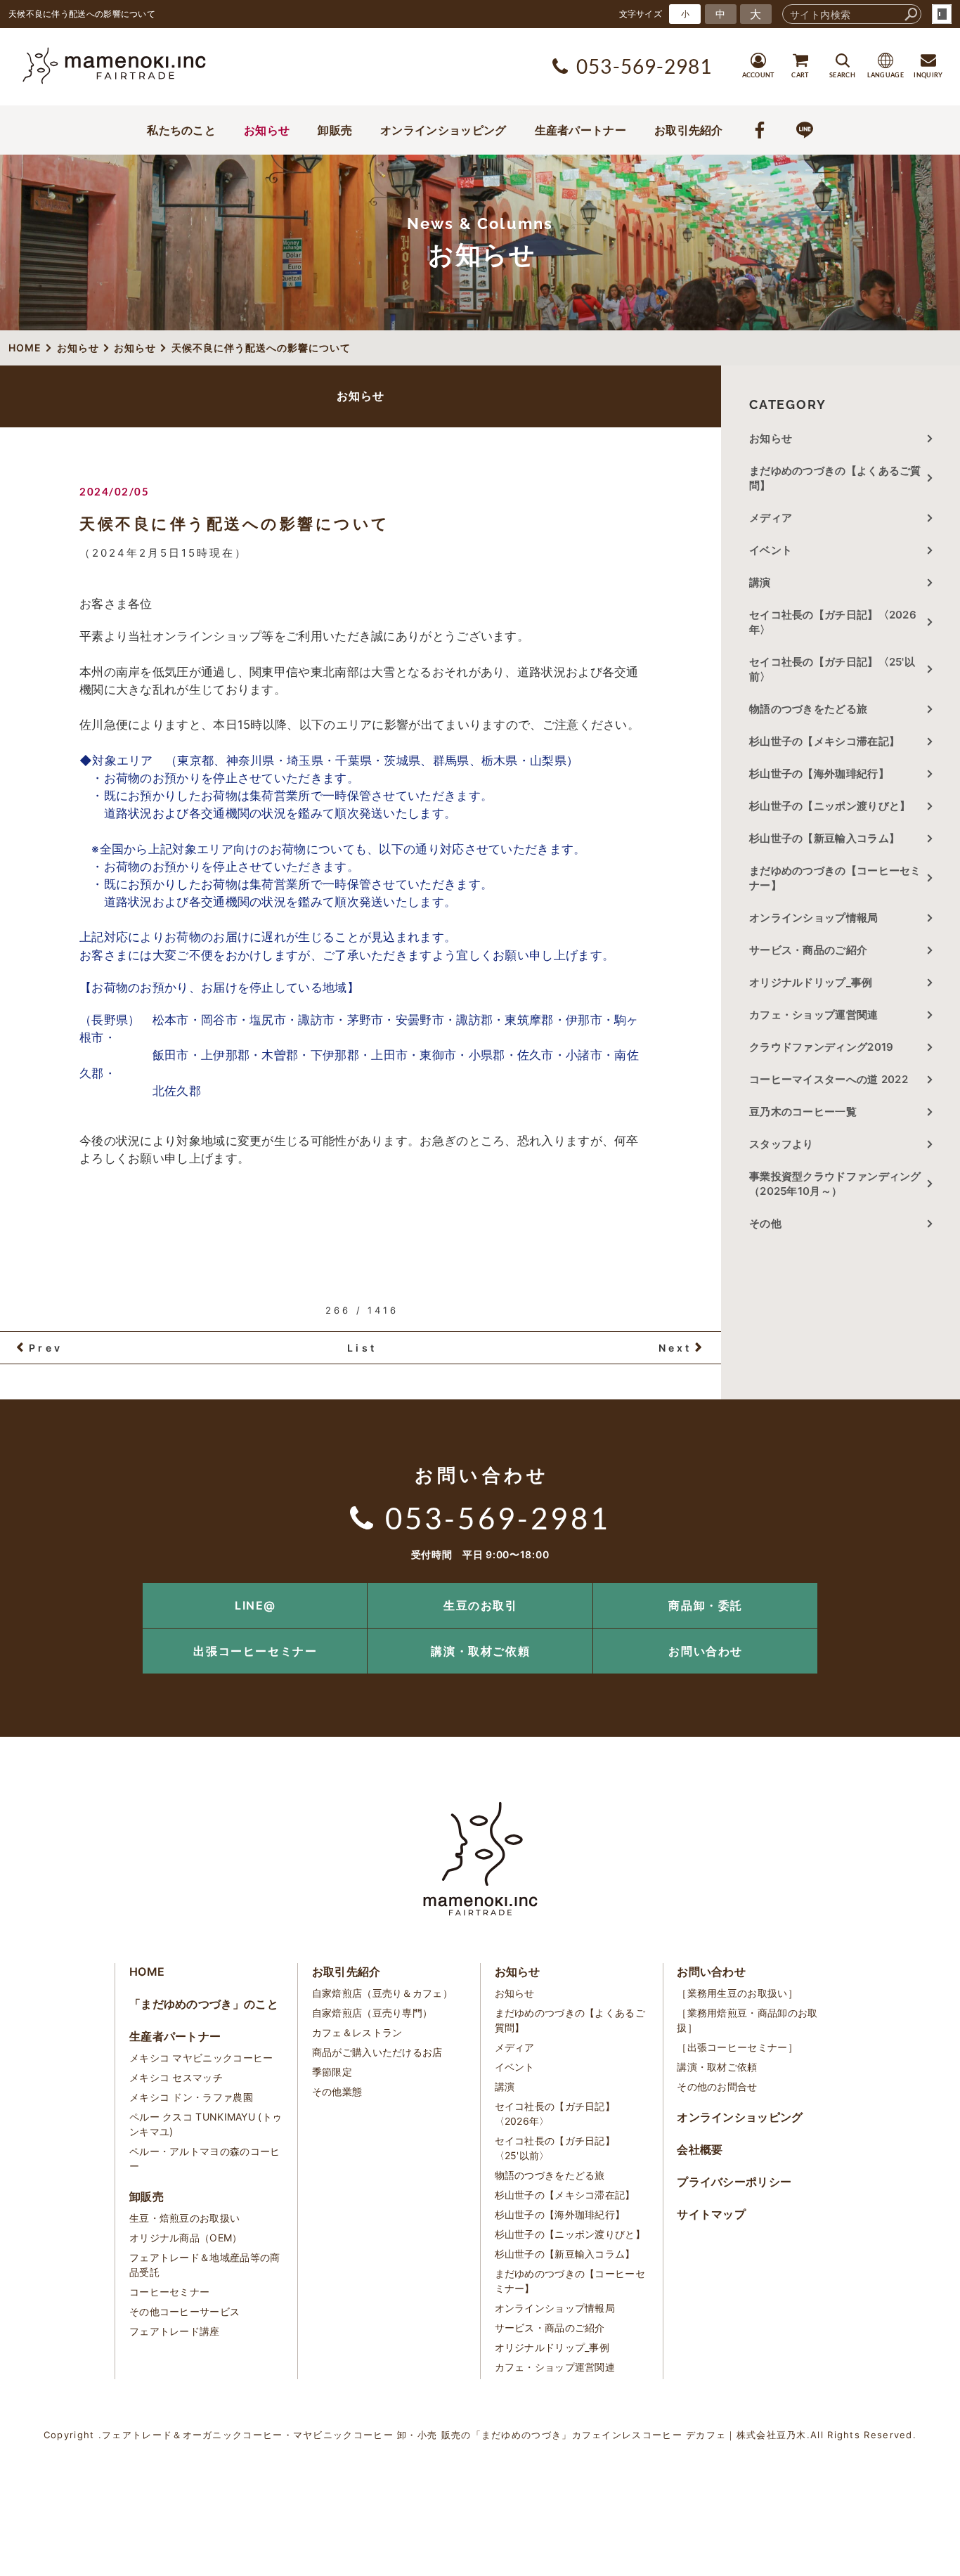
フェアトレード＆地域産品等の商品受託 (205, 2265)
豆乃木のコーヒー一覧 (803, 1112)
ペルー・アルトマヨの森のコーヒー (205, 2158)
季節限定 (332, 2072)
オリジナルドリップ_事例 (811, 982)
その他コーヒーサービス (184, 2311)
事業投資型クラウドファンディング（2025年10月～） (835, 1184)
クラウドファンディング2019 (822, 1047)
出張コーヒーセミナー (255, 1651)
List (362, 1348)
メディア (771, 518)
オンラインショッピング (443, 130)
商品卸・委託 (706, 1605)
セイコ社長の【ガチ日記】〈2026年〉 (833, 622)
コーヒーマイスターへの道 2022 (829, 1079)
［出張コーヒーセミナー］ (737, 2047)
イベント (771, 550)
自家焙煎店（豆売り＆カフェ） (382, 1993)
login (942, 14)
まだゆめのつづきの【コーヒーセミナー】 (835, 878)
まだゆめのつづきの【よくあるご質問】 (835, 478)
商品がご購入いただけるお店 (377, 2052)
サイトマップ (711, 2214)
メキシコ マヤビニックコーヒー (201, 2058)
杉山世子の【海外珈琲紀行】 (819, 774)
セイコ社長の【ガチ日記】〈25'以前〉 (832, 669)
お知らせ (267, 130)
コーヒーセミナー (169, 2292)
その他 (771, 1223)
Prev (46, 1348)
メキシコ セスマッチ (176, 2077)
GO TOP (918, 1587)
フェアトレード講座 (175, 2331)
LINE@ (255, 1605)
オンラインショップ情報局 (814, 918)
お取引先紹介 (689, 130)
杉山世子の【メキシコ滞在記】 (824, 741)
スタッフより (781, 1144)
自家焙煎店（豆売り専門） (372, 2013)
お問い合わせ (706, 1651)
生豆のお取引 (481, 1605)
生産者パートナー (580, 130)
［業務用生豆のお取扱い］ (737, 1993)
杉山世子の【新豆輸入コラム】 (824, 838)
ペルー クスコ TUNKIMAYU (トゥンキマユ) (206, 2124)
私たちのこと (181, 130)
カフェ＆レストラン (357, 2032)
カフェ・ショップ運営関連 (814, 1015)
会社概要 (700, 2149)
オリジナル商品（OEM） (186, 2238)
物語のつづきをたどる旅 (808, 709)
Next (675, 1348)
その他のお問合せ (717, 2086)
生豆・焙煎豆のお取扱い (184, 2218)
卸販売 (335, 130)
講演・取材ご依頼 (480, 1651)
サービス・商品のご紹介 (808, 950)
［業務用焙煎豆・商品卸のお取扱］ (747, 2020)
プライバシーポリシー (734, 2182)
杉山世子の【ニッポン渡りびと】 (830, 806)
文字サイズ (641, 14)
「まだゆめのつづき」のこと (204, 2004)
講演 (760, 582)
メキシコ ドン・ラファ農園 (191, 2097)
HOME (147, 1972)
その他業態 (337, 2091)
